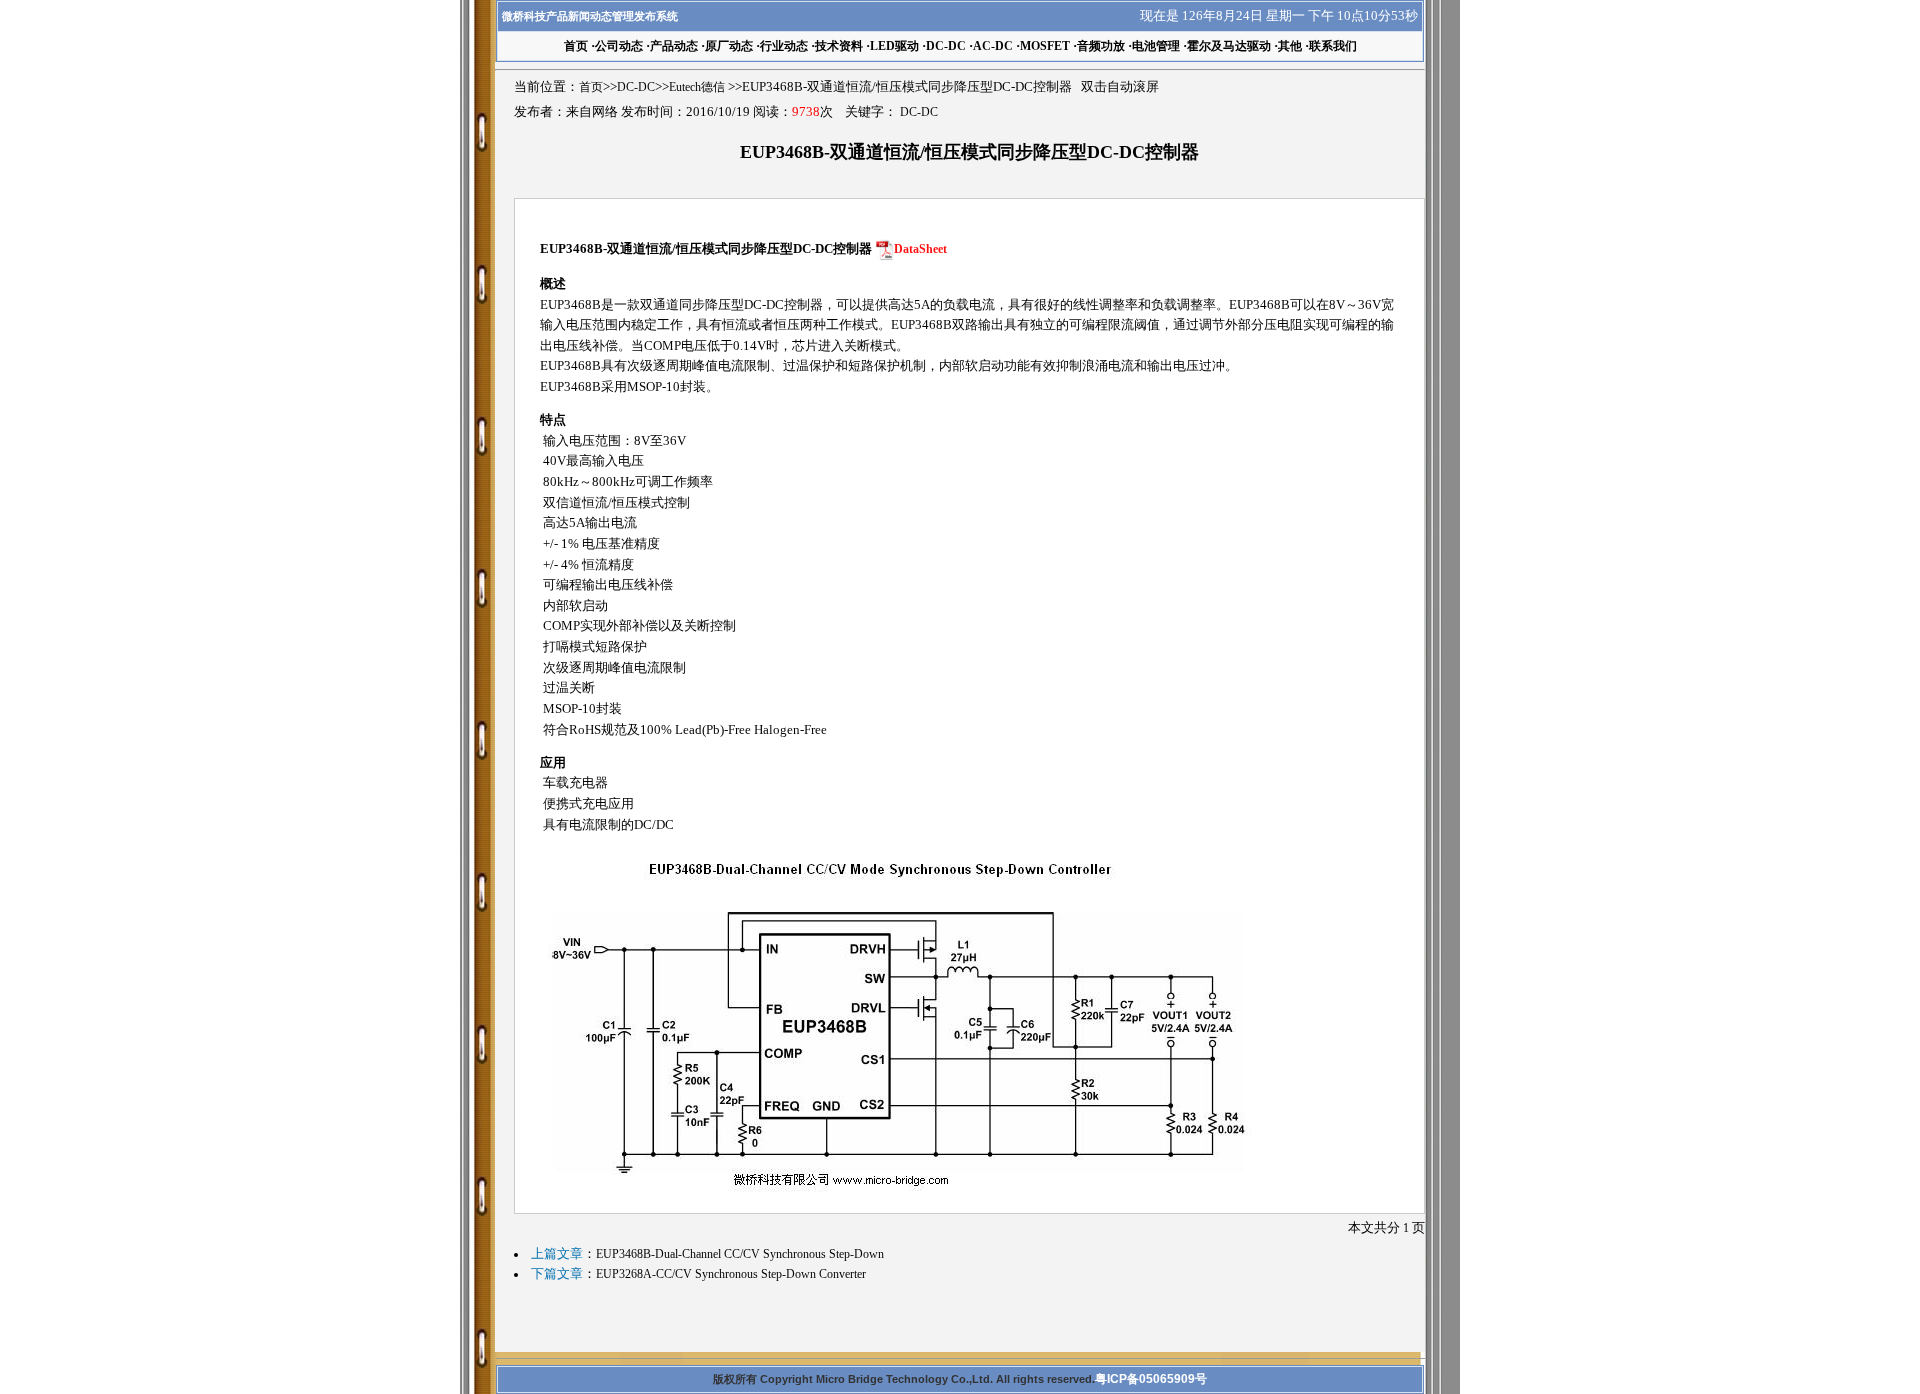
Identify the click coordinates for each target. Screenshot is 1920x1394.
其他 (1290, 46)
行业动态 (784, 46)
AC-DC (993, 46)
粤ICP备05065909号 (1151, 1379)
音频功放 (1101, 46)
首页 (591, 87)
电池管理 (1156, 46)
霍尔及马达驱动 (1229, 46)
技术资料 (839, 46)
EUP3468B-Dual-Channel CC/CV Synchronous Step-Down (740, 1254)
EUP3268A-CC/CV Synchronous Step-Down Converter (731, 1274)
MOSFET (1045, 46)
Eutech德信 (697, 87)
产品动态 (674, 46)
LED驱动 (894, 46)
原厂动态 (729, 46)
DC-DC (946, 46)
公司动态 (619, 46)
